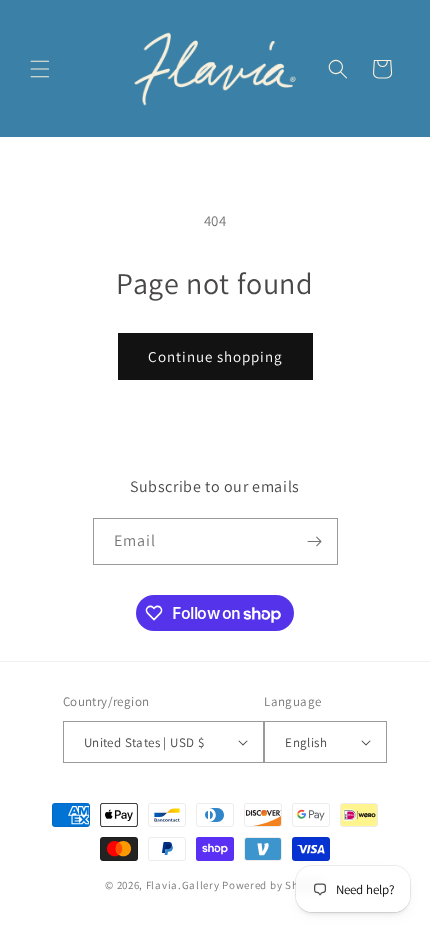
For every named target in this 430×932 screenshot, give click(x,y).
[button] (40, 69)
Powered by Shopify (273, 885)
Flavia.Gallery (183, 885)
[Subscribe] (315, 541)
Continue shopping (215, 356)
